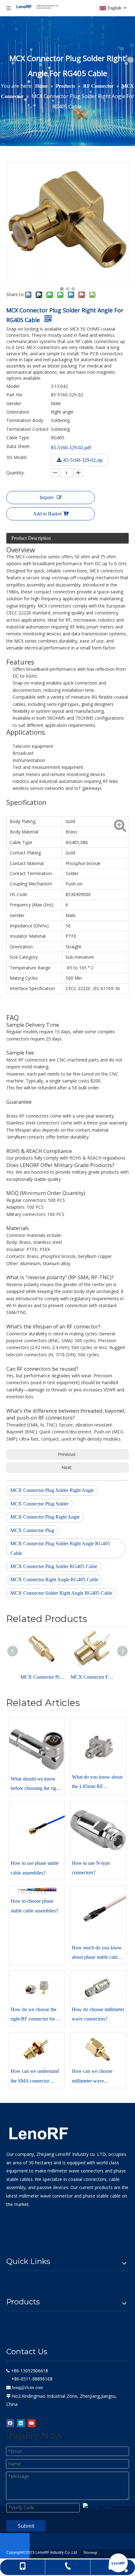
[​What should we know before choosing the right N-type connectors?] (37, 1745)
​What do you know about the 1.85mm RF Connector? (97, 1783)
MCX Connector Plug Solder (39, 1504)
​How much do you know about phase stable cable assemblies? (97, 1954)
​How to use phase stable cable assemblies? (35, 1868)
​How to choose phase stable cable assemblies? (34, 1906)
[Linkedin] (21, 2423)
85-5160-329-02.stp (83, 460)
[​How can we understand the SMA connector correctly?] (37, 2049)
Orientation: (18, 412)
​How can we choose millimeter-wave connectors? (92, 2077)
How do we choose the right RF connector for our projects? (37, 2015)
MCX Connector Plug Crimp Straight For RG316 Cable (42, 1677)
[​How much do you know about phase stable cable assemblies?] (98, 1914)
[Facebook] (10, 2423)
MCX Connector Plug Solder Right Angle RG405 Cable (60, 1548)
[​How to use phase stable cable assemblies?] (37, 1829)
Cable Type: (18, 438)
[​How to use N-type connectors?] (98, 1829)
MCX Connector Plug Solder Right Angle (52, 1490)
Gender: (14, 403)
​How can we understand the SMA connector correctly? (35, 2077)
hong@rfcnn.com (27, 2388)
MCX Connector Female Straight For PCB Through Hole (93, 1677)
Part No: (15, 395)
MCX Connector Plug (32, 1530)
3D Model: (17, 457)
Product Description (31, 538)
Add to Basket (47, 514)
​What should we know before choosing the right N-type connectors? (35, 1785)
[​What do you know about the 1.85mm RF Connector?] (98, 1744)
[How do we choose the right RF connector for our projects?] (37, 1987)
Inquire (47, 497)
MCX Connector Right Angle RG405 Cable (54, 1580)
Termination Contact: (28, 429)
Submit (26, 2526)
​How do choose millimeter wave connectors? (98, 2014)
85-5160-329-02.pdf (71, 448)
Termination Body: (25, 420)
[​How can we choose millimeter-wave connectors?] (98, 2049)
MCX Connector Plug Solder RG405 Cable (54, 1566)
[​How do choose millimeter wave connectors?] (98, 1987)
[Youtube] (32, 2423)
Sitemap (90, 2552)
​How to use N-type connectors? (91, 1868)
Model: (13, 386)
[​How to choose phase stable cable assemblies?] (37, 1890)
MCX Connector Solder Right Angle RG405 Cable (61, 1593)
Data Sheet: (18, 446)
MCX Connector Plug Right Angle (45, 1517)
